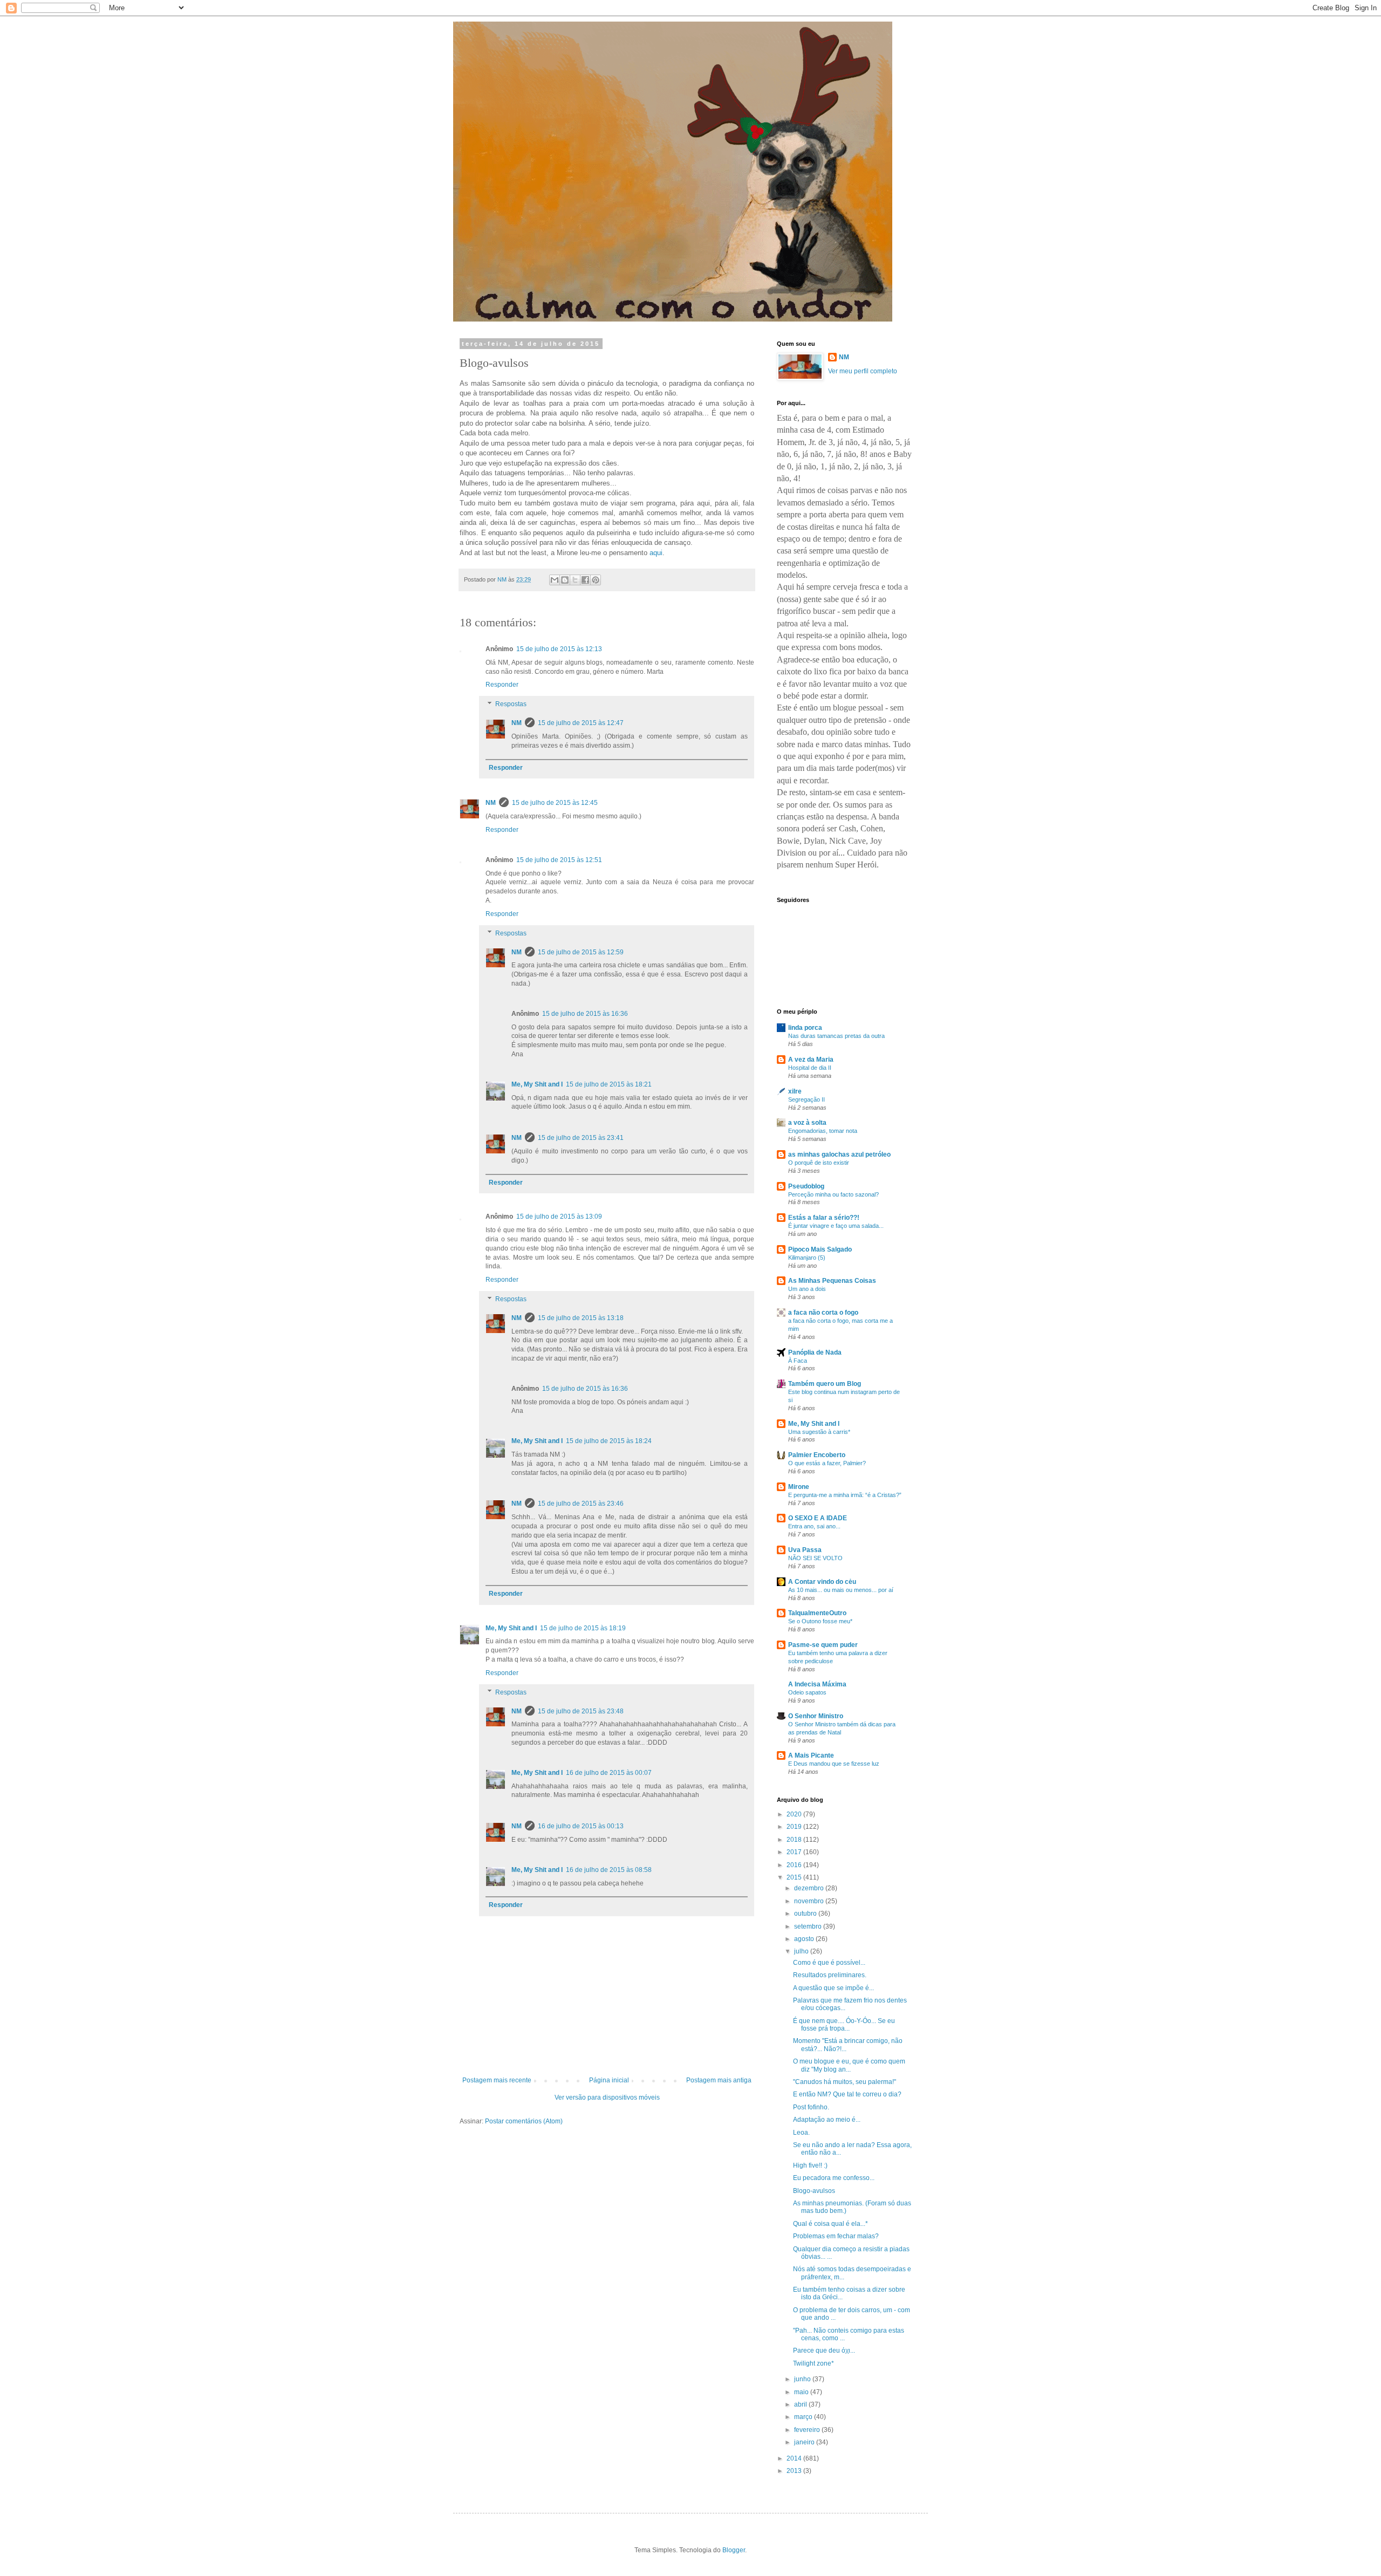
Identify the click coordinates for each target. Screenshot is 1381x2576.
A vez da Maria (811, 1060)
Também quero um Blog (825, 1384)
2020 (795, 1814)
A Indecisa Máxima (817, 1684)
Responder (502, 685)
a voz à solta (807, 1123)
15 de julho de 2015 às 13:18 (581, 1318)
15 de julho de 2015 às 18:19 (583, 1628)
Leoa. (801, 2133)
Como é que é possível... (829, 1963)
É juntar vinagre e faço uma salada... (836, 1226)
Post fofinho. (811, 2107)
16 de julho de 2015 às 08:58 (609, 1870)
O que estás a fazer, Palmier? (827, 1463)
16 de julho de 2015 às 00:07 (609, 1773)
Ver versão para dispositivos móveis (607, 2097)
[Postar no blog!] (565, 580)
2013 (795, 2471)
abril (801, 2404)
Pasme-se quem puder (823, 1645)
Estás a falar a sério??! (824, 1218)
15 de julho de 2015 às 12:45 (555, 803)
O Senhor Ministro (816, 1716)
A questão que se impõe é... (833, 1988)
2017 (795, 1852)
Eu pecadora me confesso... (834, 2178)
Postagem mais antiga (719, 2080)
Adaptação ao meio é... (827, 2120)
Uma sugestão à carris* (819, 1432)
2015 (795, 1877)
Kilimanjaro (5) (807, 1258)
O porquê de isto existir (819, 1163)
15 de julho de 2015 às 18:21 (609, 1084)
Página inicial (609, 2080)
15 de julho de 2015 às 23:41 (581, 1138)
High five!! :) (810, 2165)
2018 (795, 1840)
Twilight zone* (813, 2363)
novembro (810, 1901)
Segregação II (806, 1099)
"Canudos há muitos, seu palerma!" (845, 2082)
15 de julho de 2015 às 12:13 (559, 649)
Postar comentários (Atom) (524, 2121)
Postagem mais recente (497, 2080)
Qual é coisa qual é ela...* (830, 2224)
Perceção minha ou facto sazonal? (833, 1194)
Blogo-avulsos (814, 2191)
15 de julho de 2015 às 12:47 (581, 723)
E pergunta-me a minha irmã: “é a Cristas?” (845, 1495)
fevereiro (808, 2430)
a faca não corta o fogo (823, 1313)
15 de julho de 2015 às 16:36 (585, 1014)
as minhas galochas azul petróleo (839, 1154)
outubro (806, 1914)
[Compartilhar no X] (575, 580)
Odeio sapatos (807, 1692)
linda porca (805, 1028)
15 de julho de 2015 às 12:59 (581, 952)
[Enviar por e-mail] (555, 580)
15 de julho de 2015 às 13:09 (559, 1217)
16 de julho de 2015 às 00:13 (581, 1826)
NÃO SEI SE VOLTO (815, 1558)
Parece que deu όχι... (824, 2350)
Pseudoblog (806, 1186)
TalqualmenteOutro (817, 1613)
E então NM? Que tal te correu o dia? (847, 2094)
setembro (809, 1926)
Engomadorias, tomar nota (823, 1131)
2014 (795, 2458)
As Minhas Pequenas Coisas (832, 1281)
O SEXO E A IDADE (818, 1518)
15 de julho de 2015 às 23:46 (581, 1504)
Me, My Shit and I (537, 1084)
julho (802, 1951)
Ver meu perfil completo (863, 371)
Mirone (799, 1487)
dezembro (810, 1888)
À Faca (798, 1361)
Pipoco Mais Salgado (820, 1249)
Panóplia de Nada (815, 1352)
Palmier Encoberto (817, 1455)
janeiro (805, 2442)
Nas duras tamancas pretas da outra (836, 1036)
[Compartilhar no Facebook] (585, 580)
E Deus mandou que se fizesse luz (834, 1764)
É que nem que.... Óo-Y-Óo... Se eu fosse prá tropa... (844, 2025)
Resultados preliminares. (830, 1975)
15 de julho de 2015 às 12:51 (559, 860)
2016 (795, 1865)
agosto (805, 1939)
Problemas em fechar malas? (836, 2236)
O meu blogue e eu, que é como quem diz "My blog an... (849, 2065)
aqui (656, 553)
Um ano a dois (807, 1289)
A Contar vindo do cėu (822, 1582)
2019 (795, 1827)
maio (802, 2392)
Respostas (511, 704)
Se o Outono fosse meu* (820, 1621)
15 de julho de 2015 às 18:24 (609, 1441)
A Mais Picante (811, 1755)
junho (803, 2379)
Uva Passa (805, 1550)
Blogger (734, 2550)
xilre (795, 1091)
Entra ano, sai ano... (814, 1526)
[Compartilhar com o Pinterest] (596, 580)
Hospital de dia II (810, 1068)
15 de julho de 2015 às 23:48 (581, 1711)
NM (517, 723)
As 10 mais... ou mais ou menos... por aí (841, 1590)
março (804, 2417)
